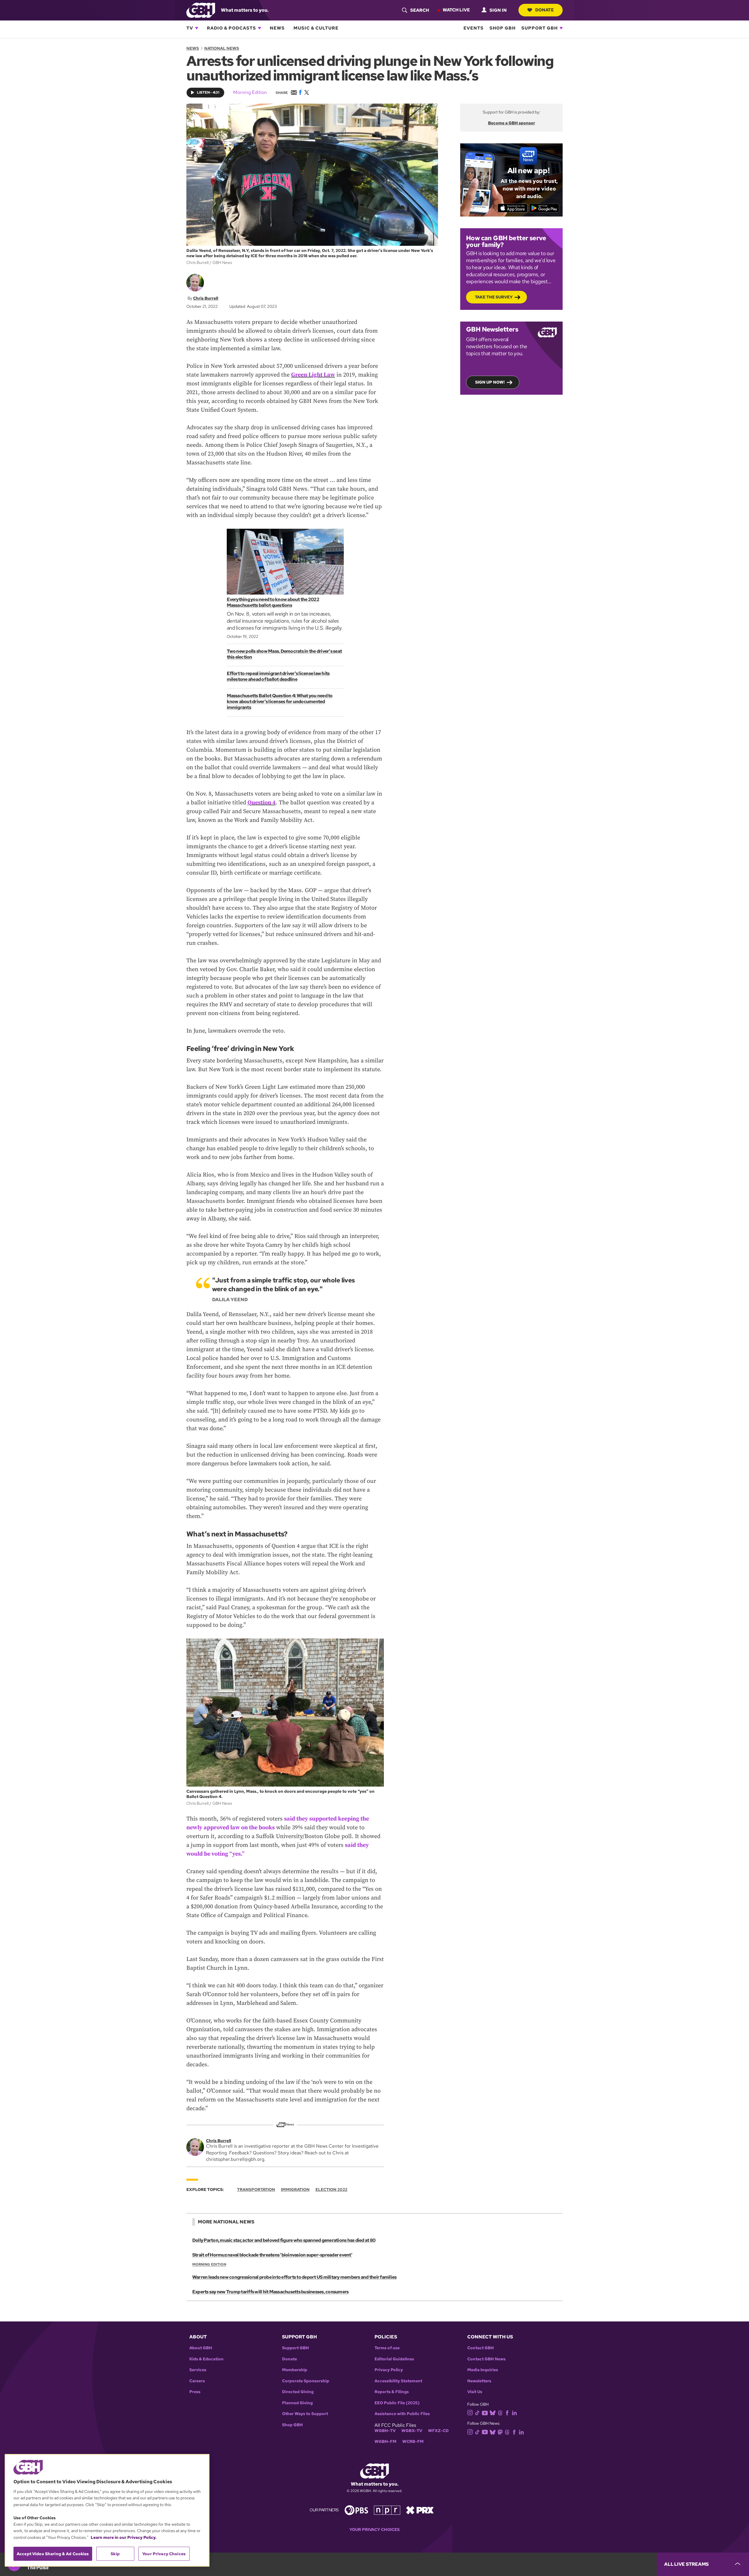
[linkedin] (514, 2412)
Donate (544, 10)
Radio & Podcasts (231, 28)
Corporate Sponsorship (306, 2381)
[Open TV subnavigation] (197, 28)
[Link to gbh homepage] (201, 10)
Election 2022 (331, 2189)
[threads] (500, 2412)
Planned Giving (297, 2403)
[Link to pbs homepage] (356, 2510)
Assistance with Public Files (402, 2414)
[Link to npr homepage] (387, 2510)
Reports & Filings (392, 2392)
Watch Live (456, 10)
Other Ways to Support (305, 2414)
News (277, 28)
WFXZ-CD (438, 2431)
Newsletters (479, 2381)
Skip (115, 2554)
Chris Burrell (206, 298)
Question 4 (262, 803)
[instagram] (470, 2412)
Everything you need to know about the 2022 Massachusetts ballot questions (273, 602)
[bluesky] (493, 2412)
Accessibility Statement (398, 2381)
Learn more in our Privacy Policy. (124, 2537)
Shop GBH (503, 28)
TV (190, 28)
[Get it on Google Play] (544, 208)
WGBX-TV (412, 2431)
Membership (295, 2370)
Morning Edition (250, 92)
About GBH (201, 2348)
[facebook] (507, 2412)
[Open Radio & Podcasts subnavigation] (260, 28)
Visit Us (475, 2392)
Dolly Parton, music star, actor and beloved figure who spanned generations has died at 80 (284, 2240)
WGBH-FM (385, 2442)
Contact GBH (481, 2348)
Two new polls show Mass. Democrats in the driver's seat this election (284, 654)
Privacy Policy (389, 2370)
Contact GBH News (486, 2359)
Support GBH (540, 28)
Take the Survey (494, 297)
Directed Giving (298, 2392)
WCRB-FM (413, 2442)
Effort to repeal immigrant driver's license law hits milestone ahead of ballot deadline (278, 676)
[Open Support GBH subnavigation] (561, 28)
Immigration (295, 2189)
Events (474, 28)
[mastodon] (500, 2432)
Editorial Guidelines (394, 2359)
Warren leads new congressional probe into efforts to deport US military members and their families (294, 2277)
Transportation (256, 2189)
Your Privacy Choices (374, 2530)
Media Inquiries (483, 2370)
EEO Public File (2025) (397, 2403)
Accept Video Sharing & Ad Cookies (53, 2554)
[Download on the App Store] (513, 208)
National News (222, 48)
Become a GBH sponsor (512, 123)
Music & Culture (316, 28)
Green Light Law (313, 375)
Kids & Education (206, 2359)
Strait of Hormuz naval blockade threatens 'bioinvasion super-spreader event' (272, 2255)
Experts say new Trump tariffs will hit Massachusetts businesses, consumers (270, 2292)
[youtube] (485, 2412)
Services (198, 2370)
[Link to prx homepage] (420, 2510)
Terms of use (387, 2348)
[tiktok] (477, 2412)
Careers (197, 2381)
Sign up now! (490, 382)
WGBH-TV (385, 2431)
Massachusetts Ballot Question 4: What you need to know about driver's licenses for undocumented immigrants (280, 701)
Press (195, 2392)
